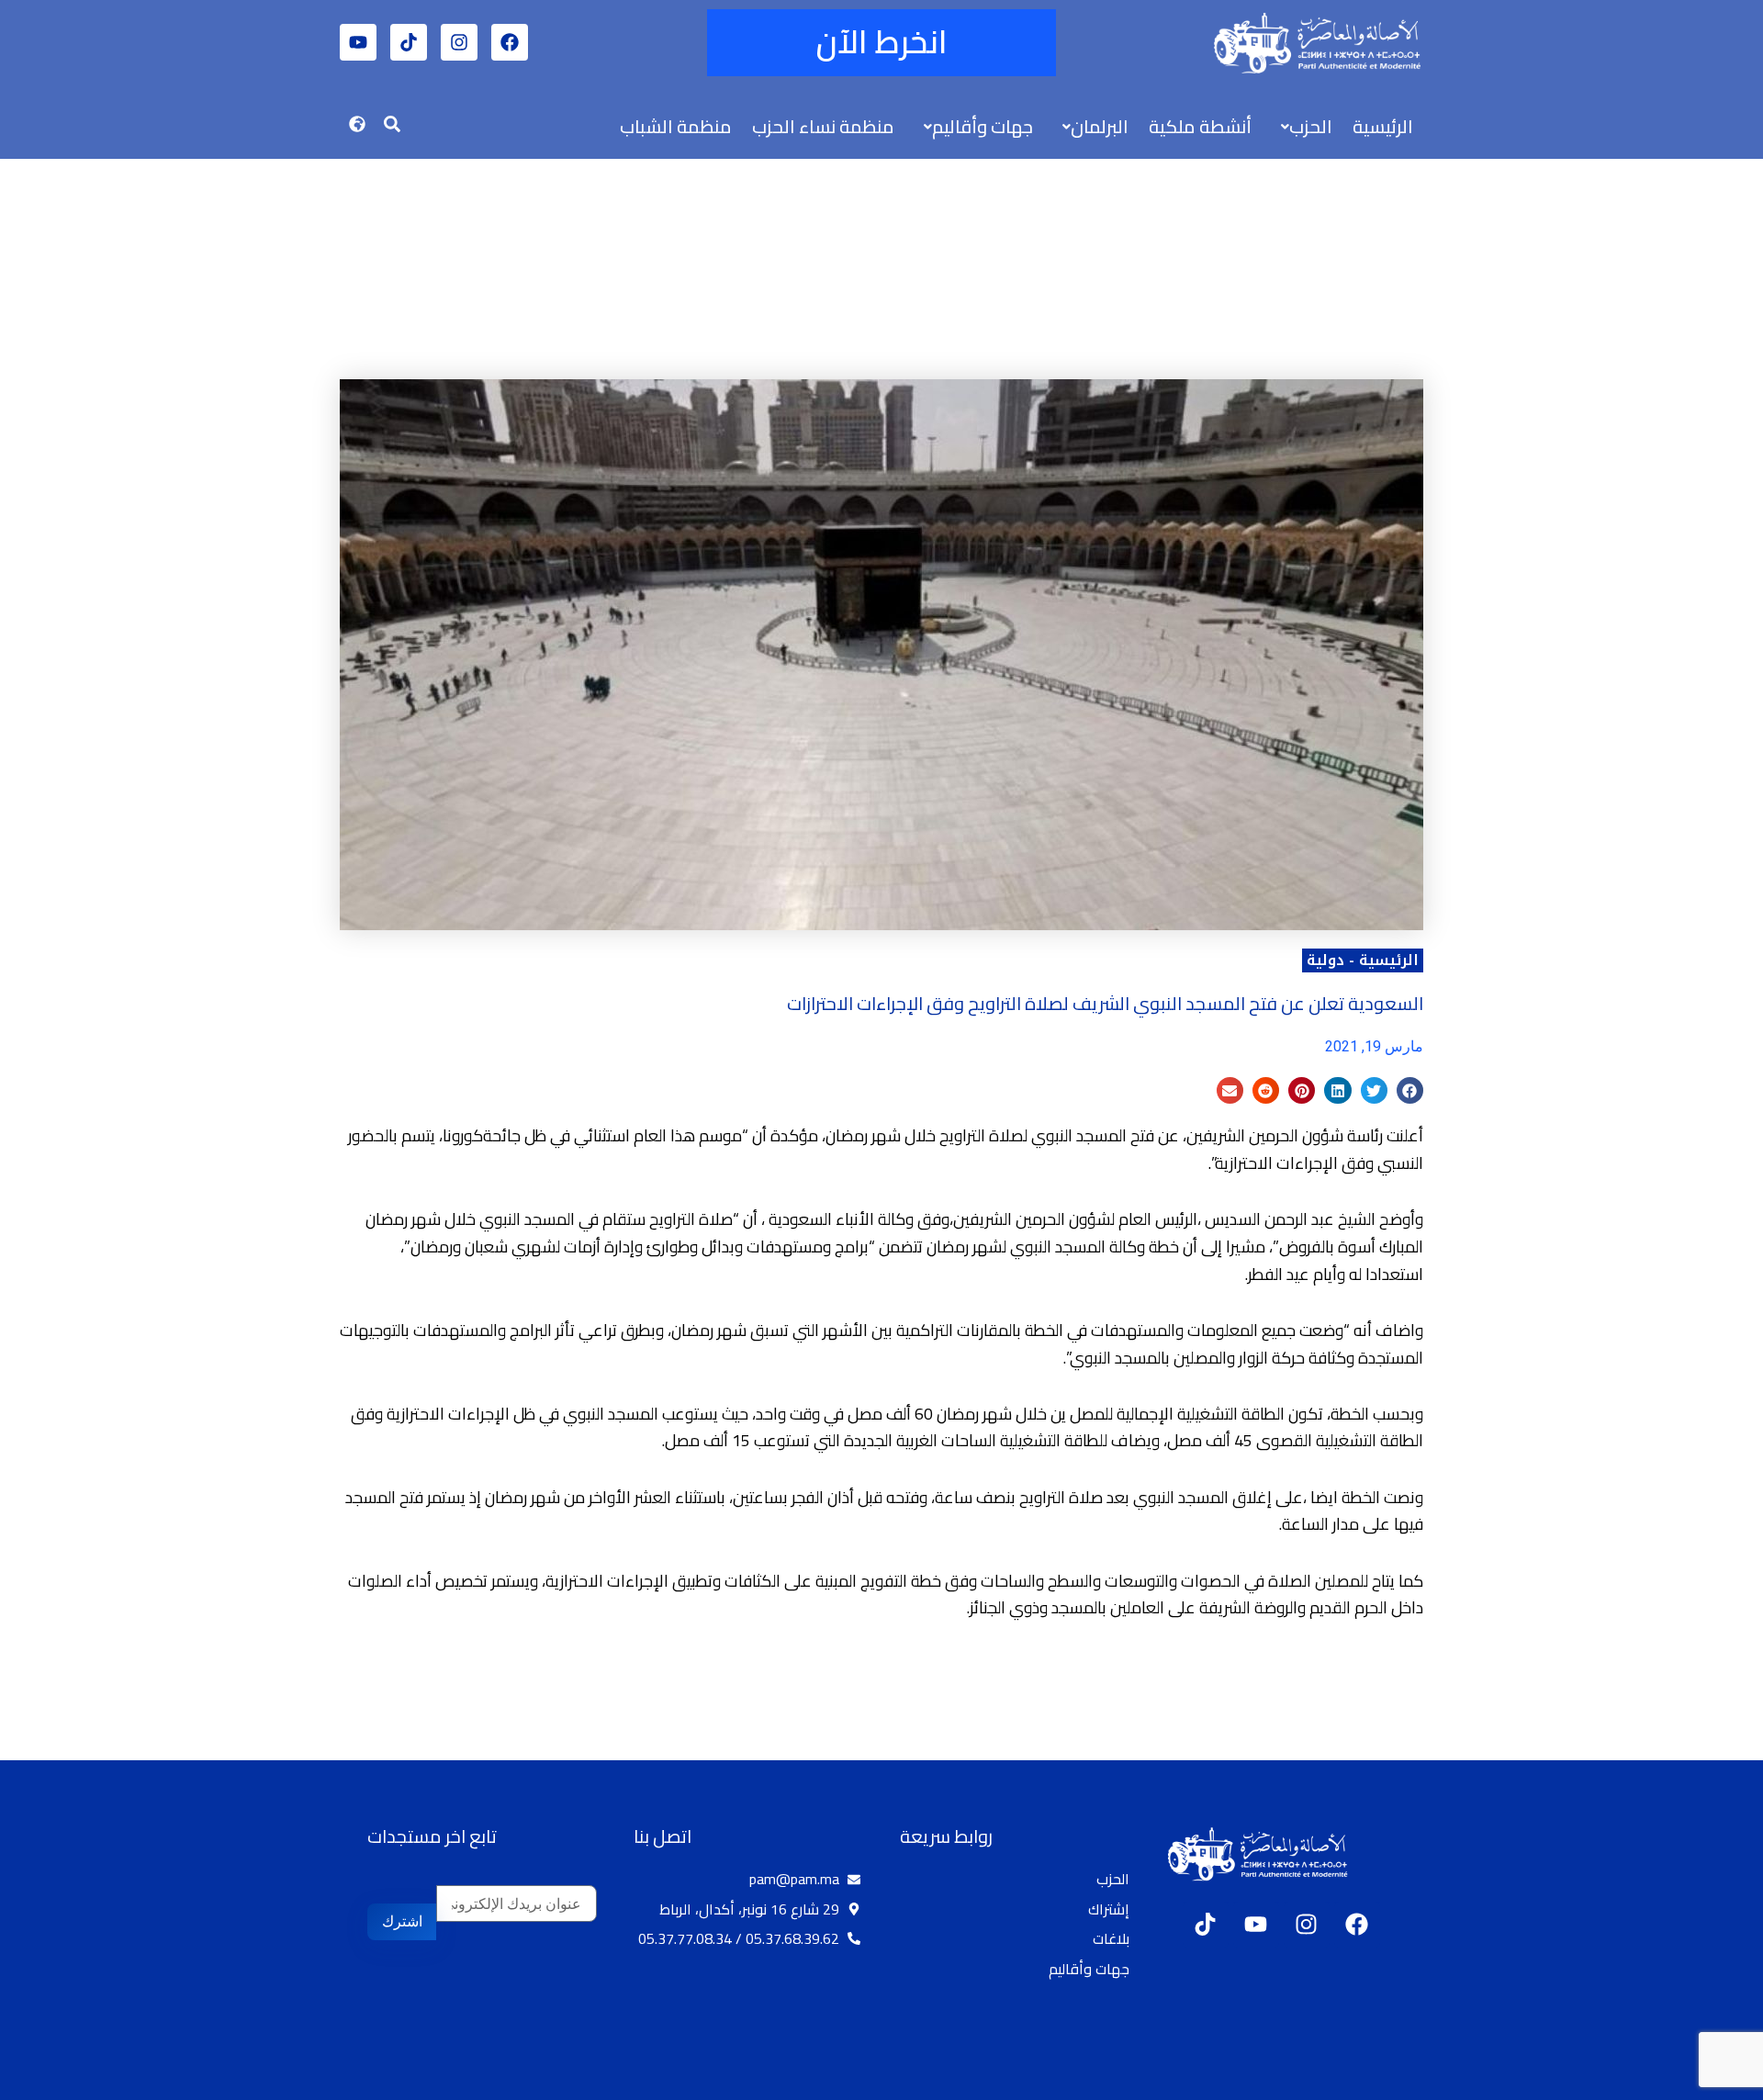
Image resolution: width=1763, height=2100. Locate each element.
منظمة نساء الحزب (823, 126)
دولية (1325, 960)
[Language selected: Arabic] (1708, 2083)
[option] (1717, 2084)
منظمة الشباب (676, 126)
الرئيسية (1383, 126)
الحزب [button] (1311, 126)
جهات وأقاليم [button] (983, 126)
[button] (1302, 127)
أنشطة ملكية (1200, 126)
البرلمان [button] (1100, 126)
